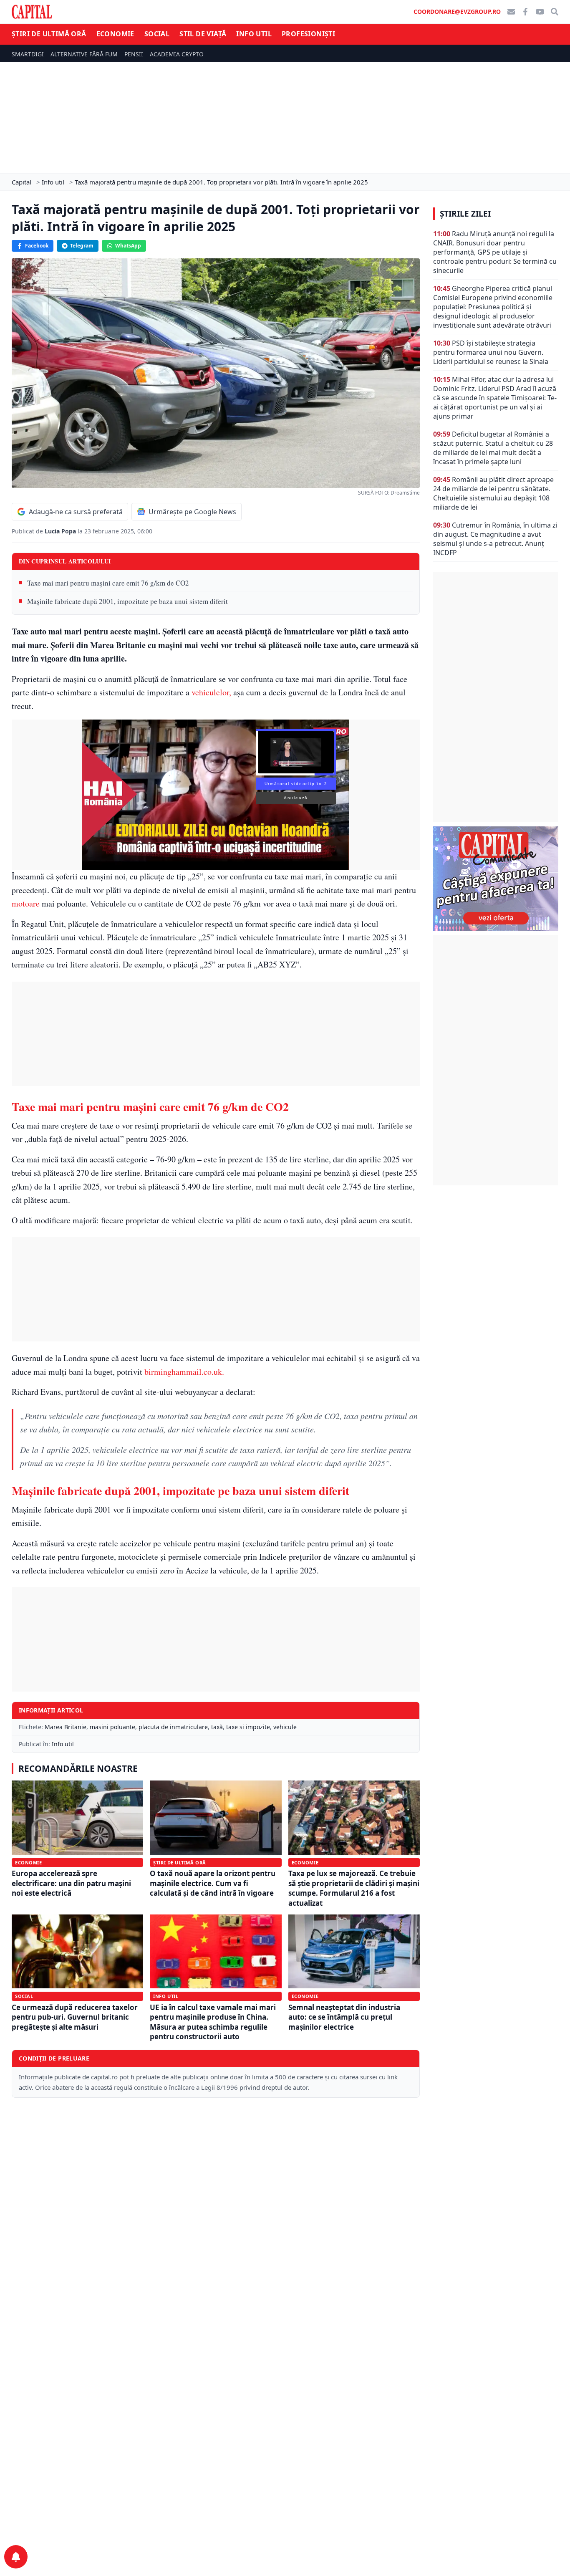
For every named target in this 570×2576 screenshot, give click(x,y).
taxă (217, 1727)
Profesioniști (308, 34)
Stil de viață (203, 34)
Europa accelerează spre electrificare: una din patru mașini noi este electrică (71, 1883)
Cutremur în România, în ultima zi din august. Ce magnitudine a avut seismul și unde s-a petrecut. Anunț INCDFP (495, 539)
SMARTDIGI (28, 54)
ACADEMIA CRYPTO (177, 54)
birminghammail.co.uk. (183, 1372)
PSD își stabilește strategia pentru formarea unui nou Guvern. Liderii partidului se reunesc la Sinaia (491, 352)
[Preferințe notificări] (16, 2557)
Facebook (37, 246)
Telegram (82, 246)
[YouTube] (540, 12)
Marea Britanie (66, 1727)
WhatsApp (128, 246)
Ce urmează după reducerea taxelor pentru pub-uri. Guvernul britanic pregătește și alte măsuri (75, 2017)
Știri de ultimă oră (49, 34)
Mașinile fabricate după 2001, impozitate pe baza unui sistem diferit (127, 601)
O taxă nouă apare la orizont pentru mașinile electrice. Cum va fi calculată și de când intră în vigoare (213, 1883)
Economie (115, 34)
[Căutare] (555, 12)
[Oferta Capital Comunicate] (496, 879)
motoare (26, 903)
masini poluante (112, 1727)
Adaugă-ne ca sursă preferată (76, 512)
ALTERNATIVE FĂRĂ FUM (84, 54)
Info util (254, 34)
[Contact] (511, 12)
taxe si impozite (248, 1727)
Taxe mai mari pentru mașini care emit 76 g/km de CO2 (108, 583)
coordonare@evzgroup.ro (457, 11)
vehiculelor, (210, 692)
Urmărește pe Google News (192, 512)
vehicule (285, 1727)
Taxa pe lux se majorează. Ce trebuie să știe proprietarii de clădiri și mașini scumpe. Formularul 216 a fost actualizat (354, 1888)
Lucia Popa (61, 531)
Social (157, 34)
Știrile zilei (465, 214)
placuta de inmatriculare (173, 1727)
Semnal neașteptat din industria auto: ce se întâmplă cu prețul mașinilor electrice (344, 2017)
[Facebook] (525, 12)
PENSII (134, 54)
